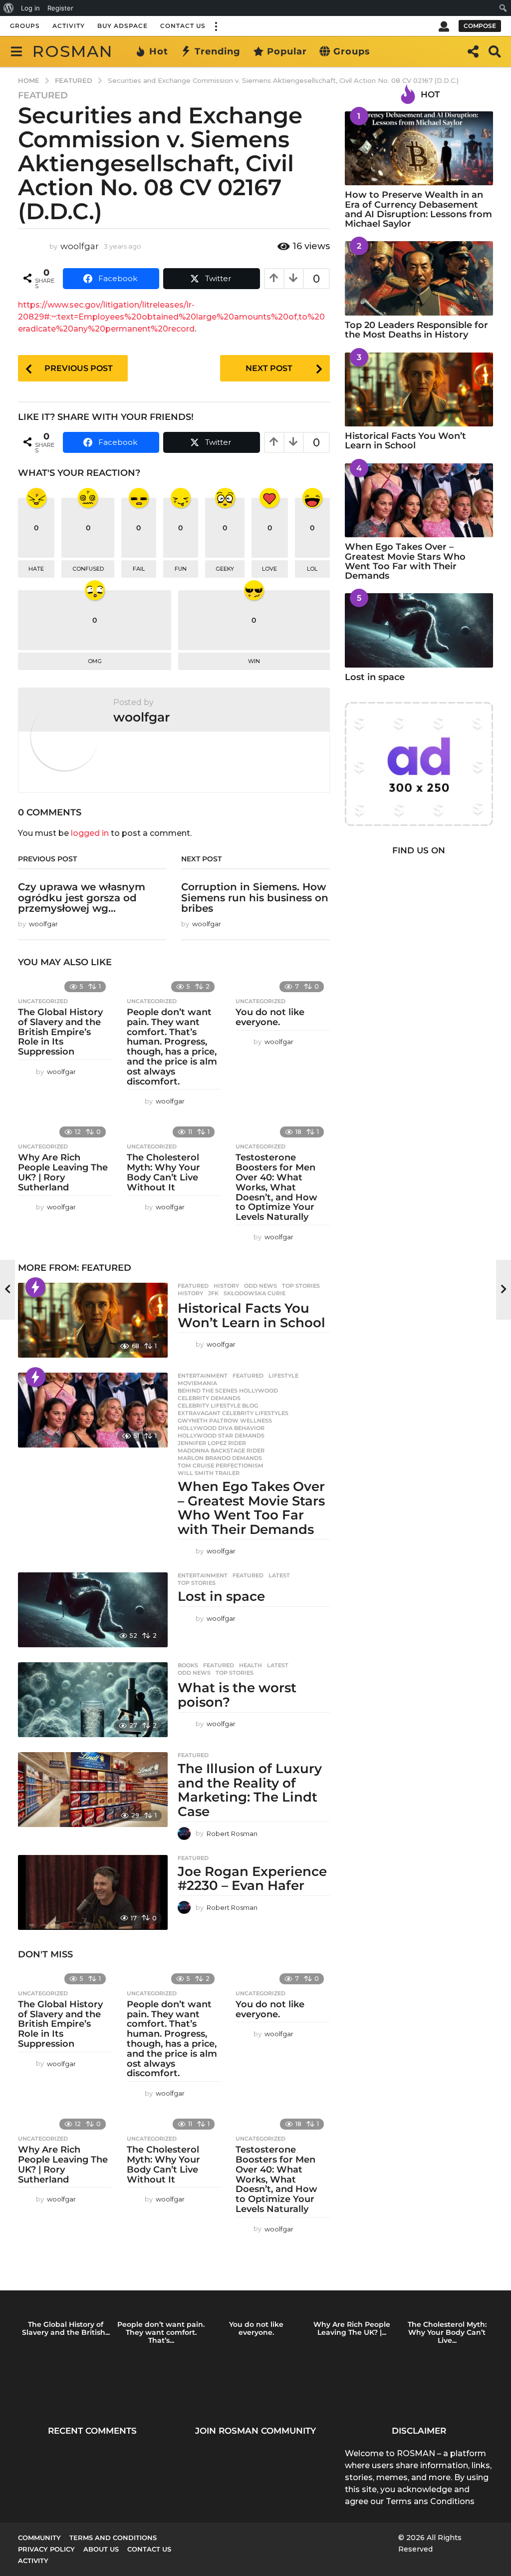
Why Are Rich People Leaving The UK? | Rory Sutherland (63, 1172)
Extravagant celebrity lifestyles (233, 1413)
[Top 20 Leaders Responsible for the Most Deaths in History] (419, 278)
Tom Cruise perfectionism (221, 1466)
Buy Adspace (123, 26)
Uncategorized (43, 1001)
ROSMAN (73, 51)
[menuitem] (9, 8)
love (269, 569)
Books (188, 1665)
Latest (279, 1575)
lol (312, 569)
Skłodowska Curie (255, 1293)
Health (251, 1665)
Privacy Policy (46, 2549)
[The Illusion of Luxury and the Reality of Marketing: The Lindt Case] (93, 1790)
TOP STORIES (301, 1286)
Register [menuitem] (60, 8)
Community (39, 2538)
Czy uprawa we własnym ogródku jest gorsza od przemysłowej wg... (82, 898)
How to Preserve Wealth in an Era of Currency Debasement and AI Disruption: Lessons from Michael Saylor (418, 209)
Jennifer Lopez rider (212, 1443)
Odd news (260, 1286)
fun (181, 569)
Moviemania (197, 1383)
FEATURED (43, 95)
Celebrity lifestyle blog (218, 1406)
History (226, 1286)
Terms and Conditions (113, 2538)
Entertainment (203, 1376)
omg (95, 661)
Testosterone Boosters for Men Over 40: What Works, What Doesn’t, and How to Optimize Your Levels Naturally (276, 1187)
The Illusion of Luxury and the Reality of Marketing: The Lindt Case (250, 1790)
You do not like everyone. (270, 1017)
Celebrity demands (209, 1398)
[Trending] (35, 1287)
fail (139, 569)
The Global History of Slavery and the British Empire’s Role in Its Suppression (60, 1032)
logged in (90, 833)
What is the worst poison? (237, 1695)
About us (101, 2549)
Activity (69, 26)
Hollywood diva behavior (221, 1428)
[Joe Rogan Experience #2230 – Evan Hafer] (93, 1892)
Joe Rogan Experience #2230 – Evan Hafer (252, 1879)
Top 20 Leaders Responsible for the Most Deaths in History (416, 330)
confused (88, 569)
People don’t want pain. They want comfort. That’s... (161, 2332)
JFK (213, 1293)
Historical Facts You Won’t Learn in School (252, 1315)
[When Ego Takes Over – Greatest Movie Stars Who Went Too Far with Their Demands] (93, 1410)
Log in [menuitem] (30, 8)
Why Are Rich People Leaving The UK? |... (352, 2328)
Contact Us (183, 26)
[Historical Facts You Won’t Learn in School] (93, 1320)
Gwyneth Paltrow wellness (225, 1421)
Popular (287, 51)
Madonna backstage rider (221, 1451)
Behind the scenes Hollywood (228, 1391)
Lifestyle (283, 1376)
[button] (216, 26)
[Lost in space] (93, 1610)
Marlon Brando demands (220, 1458)
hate (36, 569)
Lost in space (221, 1596)
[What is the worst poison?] (93, 1700)
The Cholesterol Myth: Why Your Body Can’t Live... (447, 2332)
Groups (25, 26)
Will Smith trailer (209, 1473)
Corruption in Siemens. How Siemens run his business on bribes (255, 898)
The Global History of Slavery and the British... (66, 2328)
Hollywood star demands (221, 1436)
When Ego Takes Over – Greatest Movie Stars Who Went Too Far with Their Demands (251, 1508)
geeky (225, 569)
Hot (159, 51)
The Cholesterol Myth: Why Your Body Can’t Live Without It (163, 1172)
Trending (218, 51)
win (254, 661)
